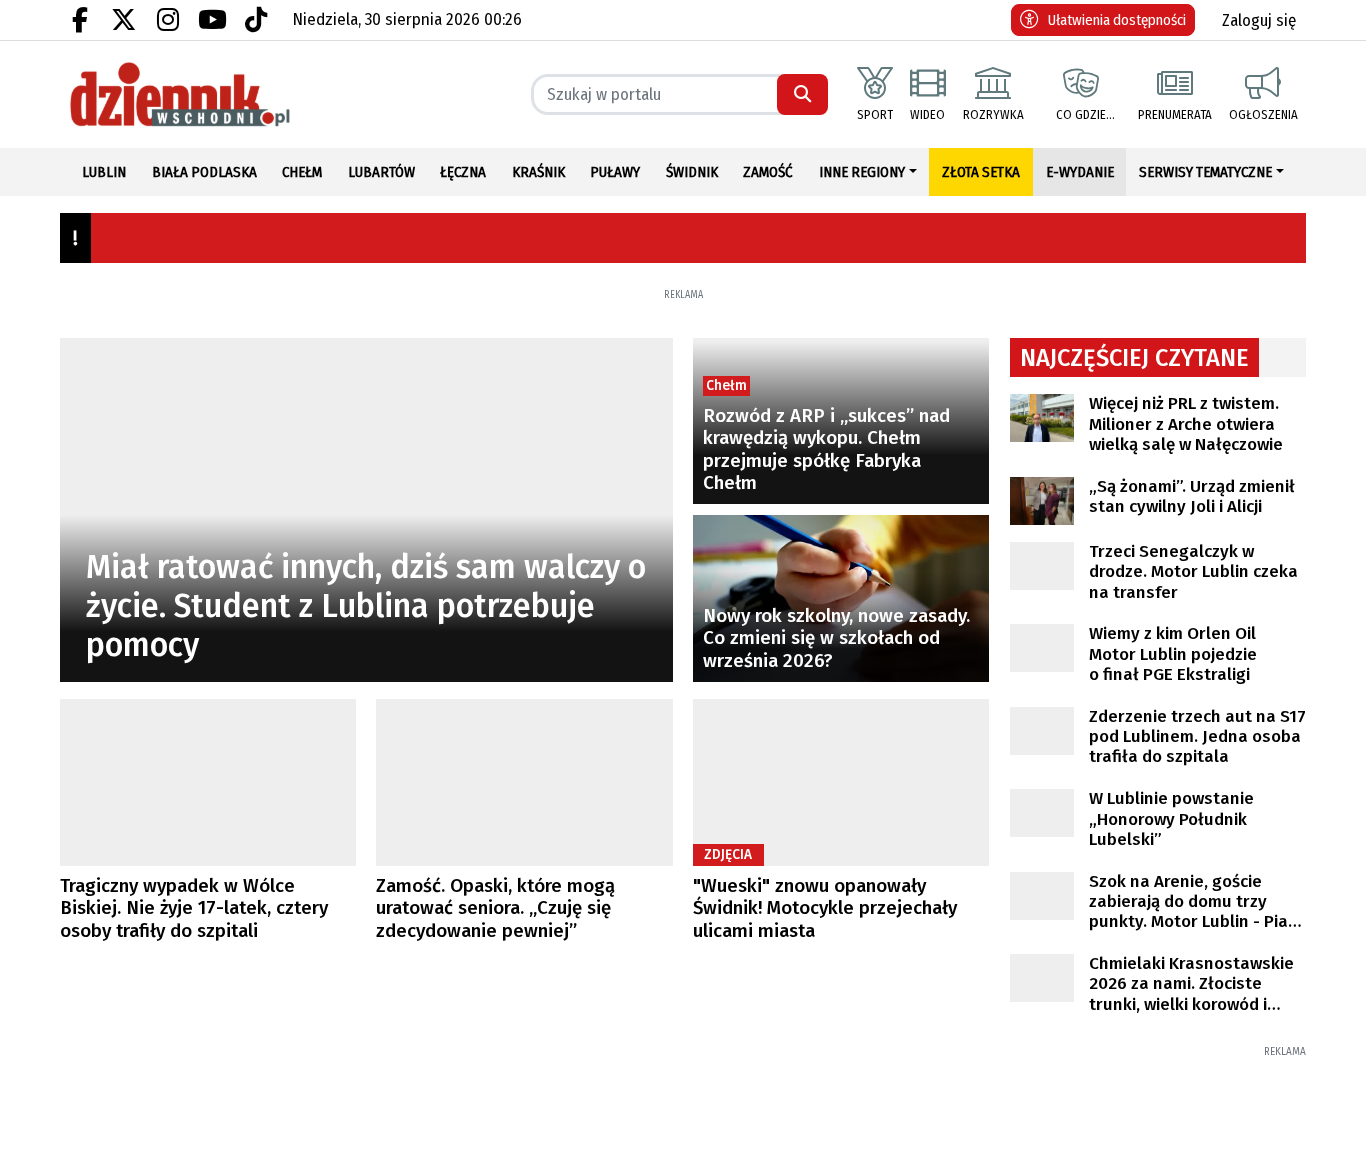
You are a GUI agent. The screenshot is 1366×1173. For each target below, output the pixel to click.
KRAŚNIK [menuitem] (538, 172)
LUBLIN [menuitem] (104, 172)
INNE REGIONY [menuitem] (862, 172)
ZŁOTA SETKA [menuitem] (981, 172)
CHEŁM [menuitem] (302, 172)
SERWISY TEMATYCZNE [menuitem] (1205, 172)
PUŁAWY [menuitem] (615, 172)
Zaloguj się (1259, 20)
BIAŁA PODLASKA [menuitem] (204, 172)
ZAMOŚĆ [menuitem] (768, 172)
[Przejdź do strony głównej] (208, 94)
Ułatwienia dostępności (1117, 20)
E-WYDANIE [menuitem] (1080, 172)
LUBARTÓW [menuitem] (381, 172)
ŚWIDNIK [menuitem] (692, 172)
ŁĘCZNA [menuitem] (463, 172)
